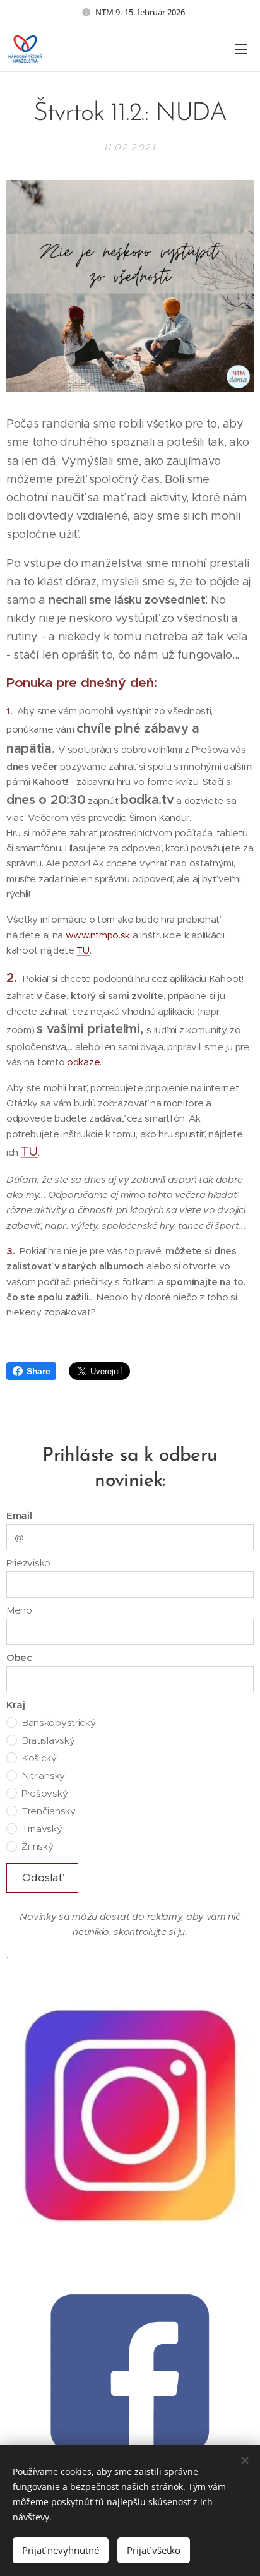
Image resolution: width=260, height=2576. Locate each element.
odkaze (83, 1062)
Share (38, 1371)
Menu (241, 49)
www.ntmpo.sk (98, 935)
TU (83, 950)
